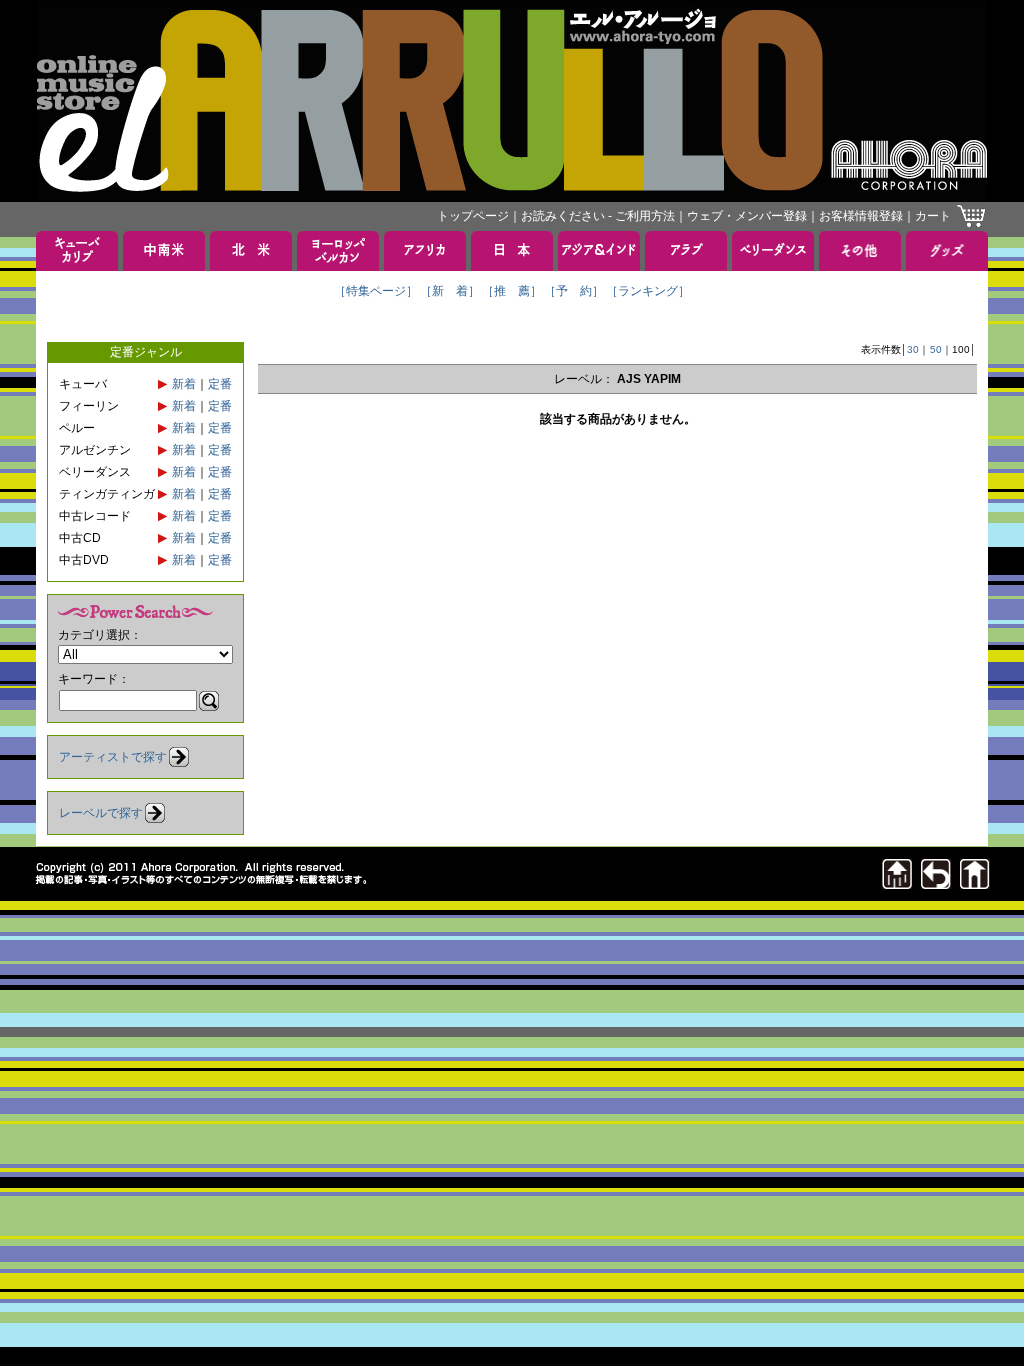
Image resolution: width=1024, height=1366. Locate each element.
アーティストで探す (113, 757)
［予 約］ (574, 291)
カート (933, 216)
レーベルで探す (101, 813)
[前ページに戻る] (936, 883)
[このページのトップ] (897, 883)
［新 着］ (450, 291)
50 (936, 349)
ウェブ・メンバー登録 (747, 216)
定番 (220, 384)
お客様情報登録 (861, 216)
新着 (184, 384)
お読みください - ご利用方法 (598, 216)
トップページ (473, 216)
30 (913, 349)
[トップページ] (975, 883)
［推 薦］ (512, 291)
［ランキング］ (648, 291)
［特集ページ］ (376, 291)
